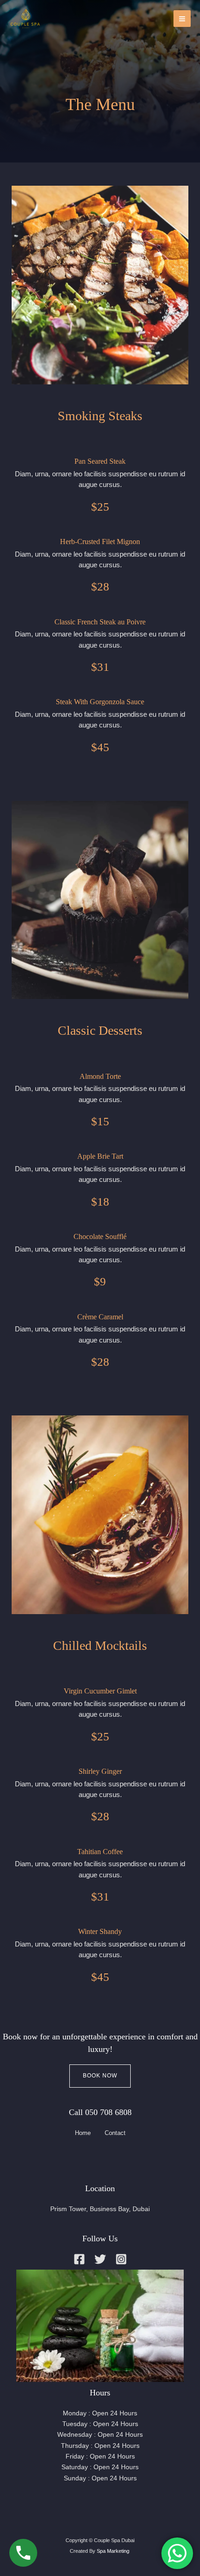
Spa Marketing (114, 2551)
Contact (115, 2133)
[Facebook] (79, 2259)
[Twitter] (100, 2259)
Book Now (100, 2076)
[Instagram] (121, 2259)
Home (83, 2133)
